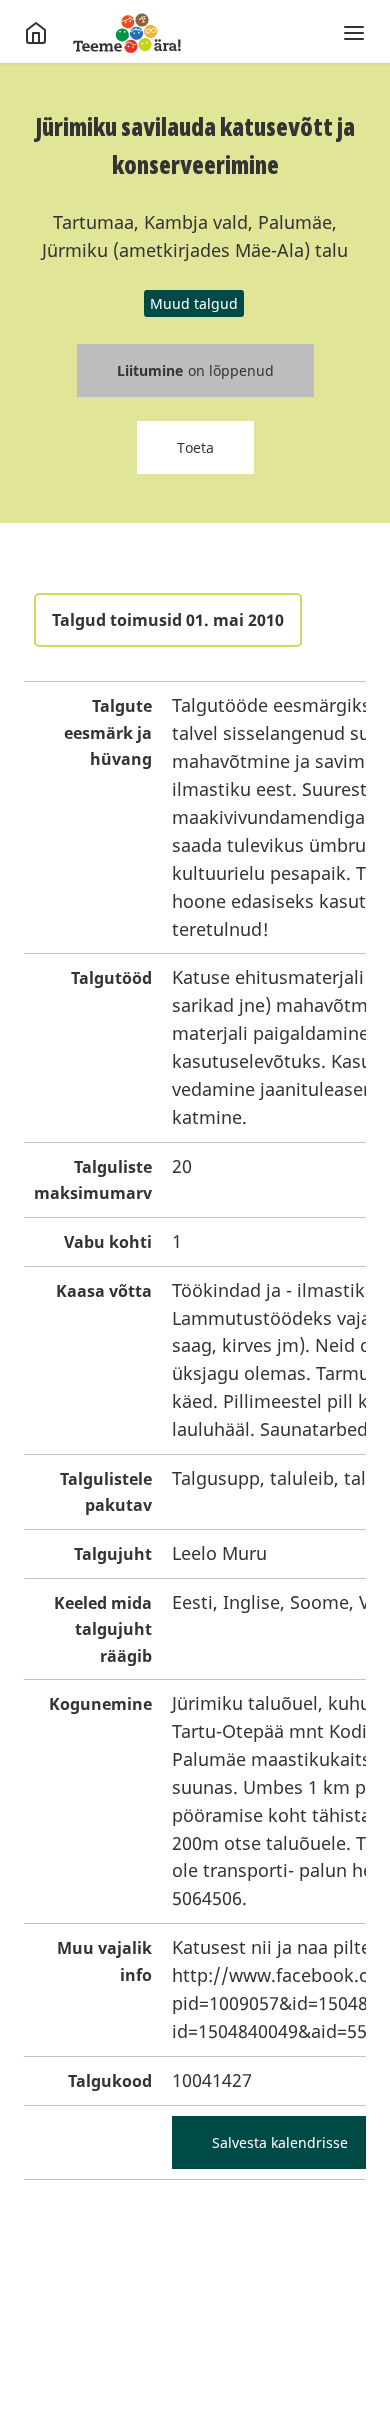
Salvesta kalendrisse (280, 2142)
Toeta (195, 447)
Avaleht (127, 33)
